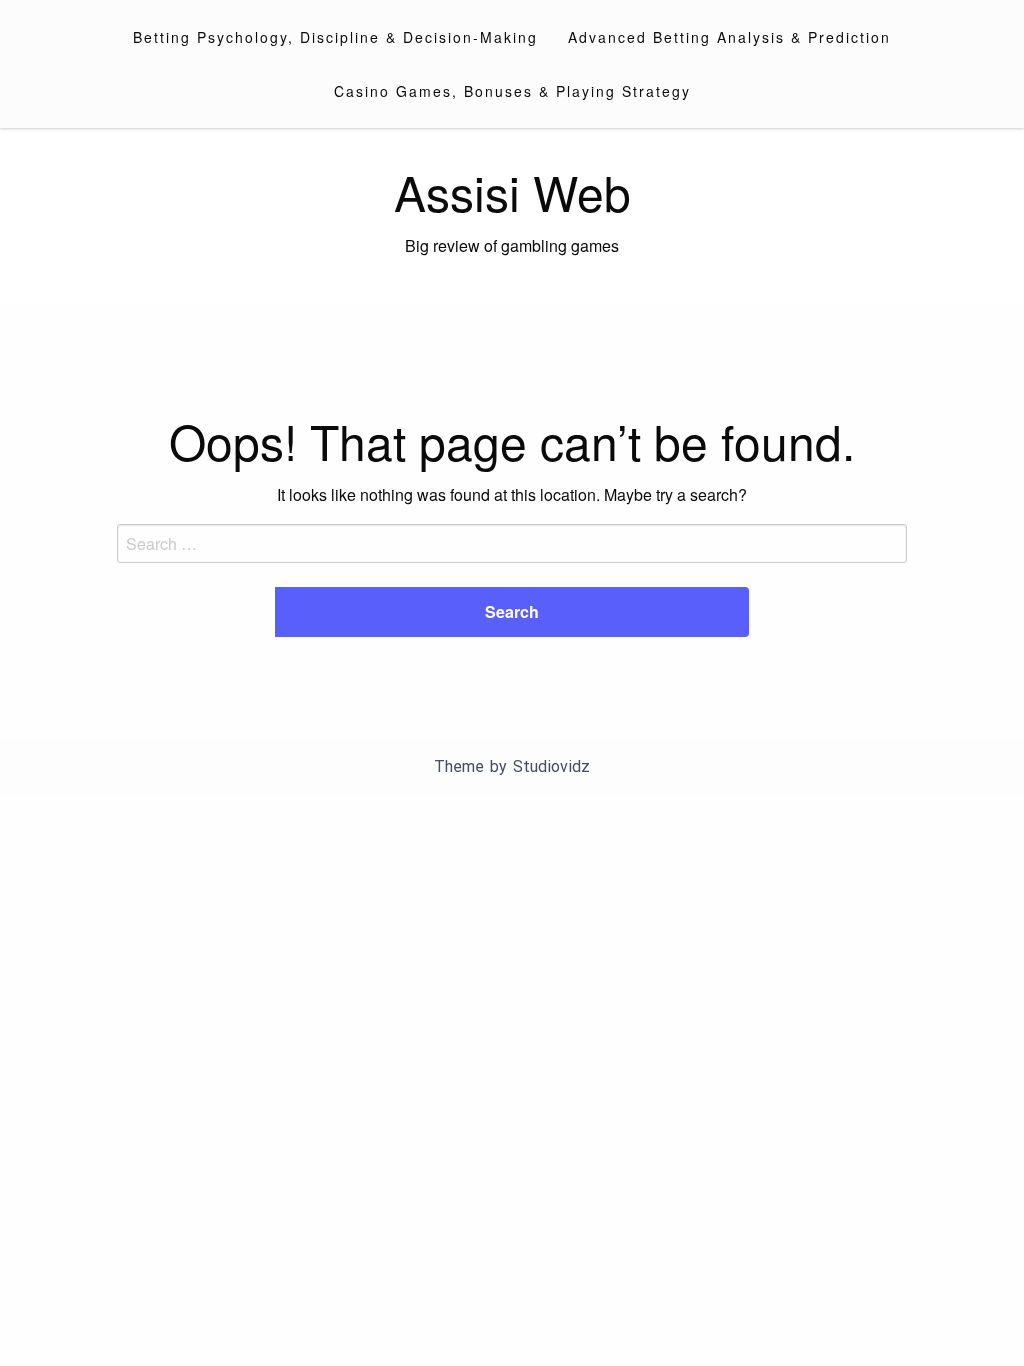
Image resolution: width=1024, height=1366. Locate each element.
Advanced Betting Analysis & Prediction (729, 37)
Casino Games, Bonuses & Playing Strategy (512, 91)
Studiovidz (551, 766)
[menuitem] (335, 37)
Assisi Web (512, 191)
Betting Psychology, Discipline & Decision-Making (335, 37)
